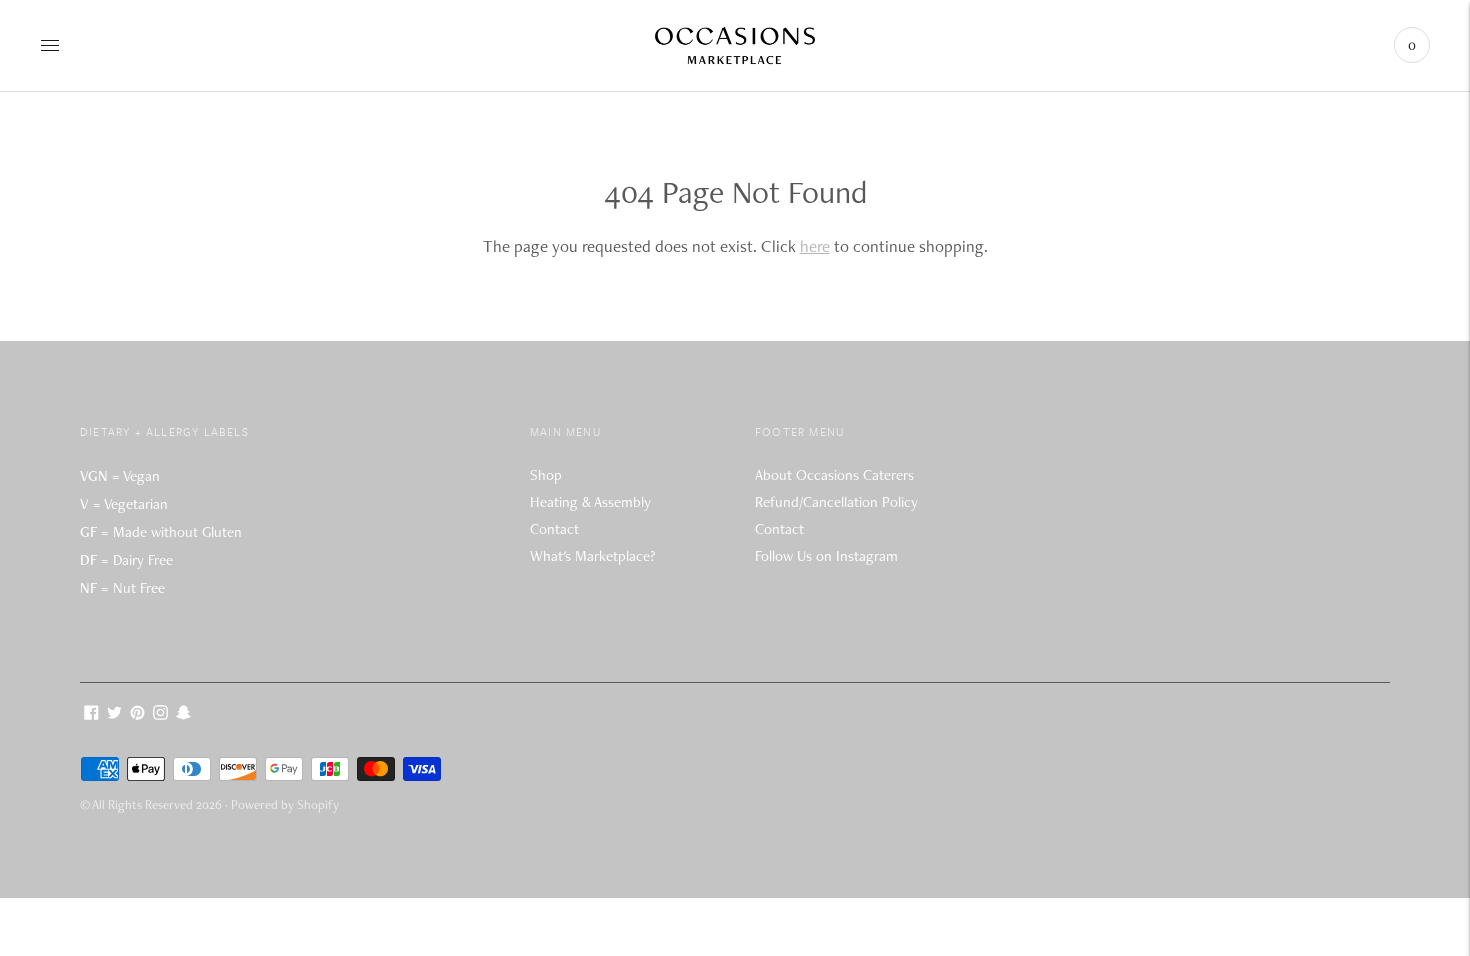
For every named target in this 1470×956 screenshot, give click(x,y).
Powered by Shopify (285, 804)
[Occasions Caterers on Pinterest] (137, 715)
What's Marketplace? (592, 556)
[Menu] (50, 45)
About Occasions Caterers (834, 475)
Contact (554, 529)
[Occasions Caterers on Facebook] (91, 715)
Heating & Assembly (590, 502)
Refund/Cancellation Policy (836, 502)
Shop (546, 475)
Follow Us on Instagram (826, 556)
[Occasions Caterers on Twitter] (114, 715)
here (815, 246)
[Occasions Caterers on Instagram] (160, 715)
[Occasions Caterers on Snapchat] (183, 715)
